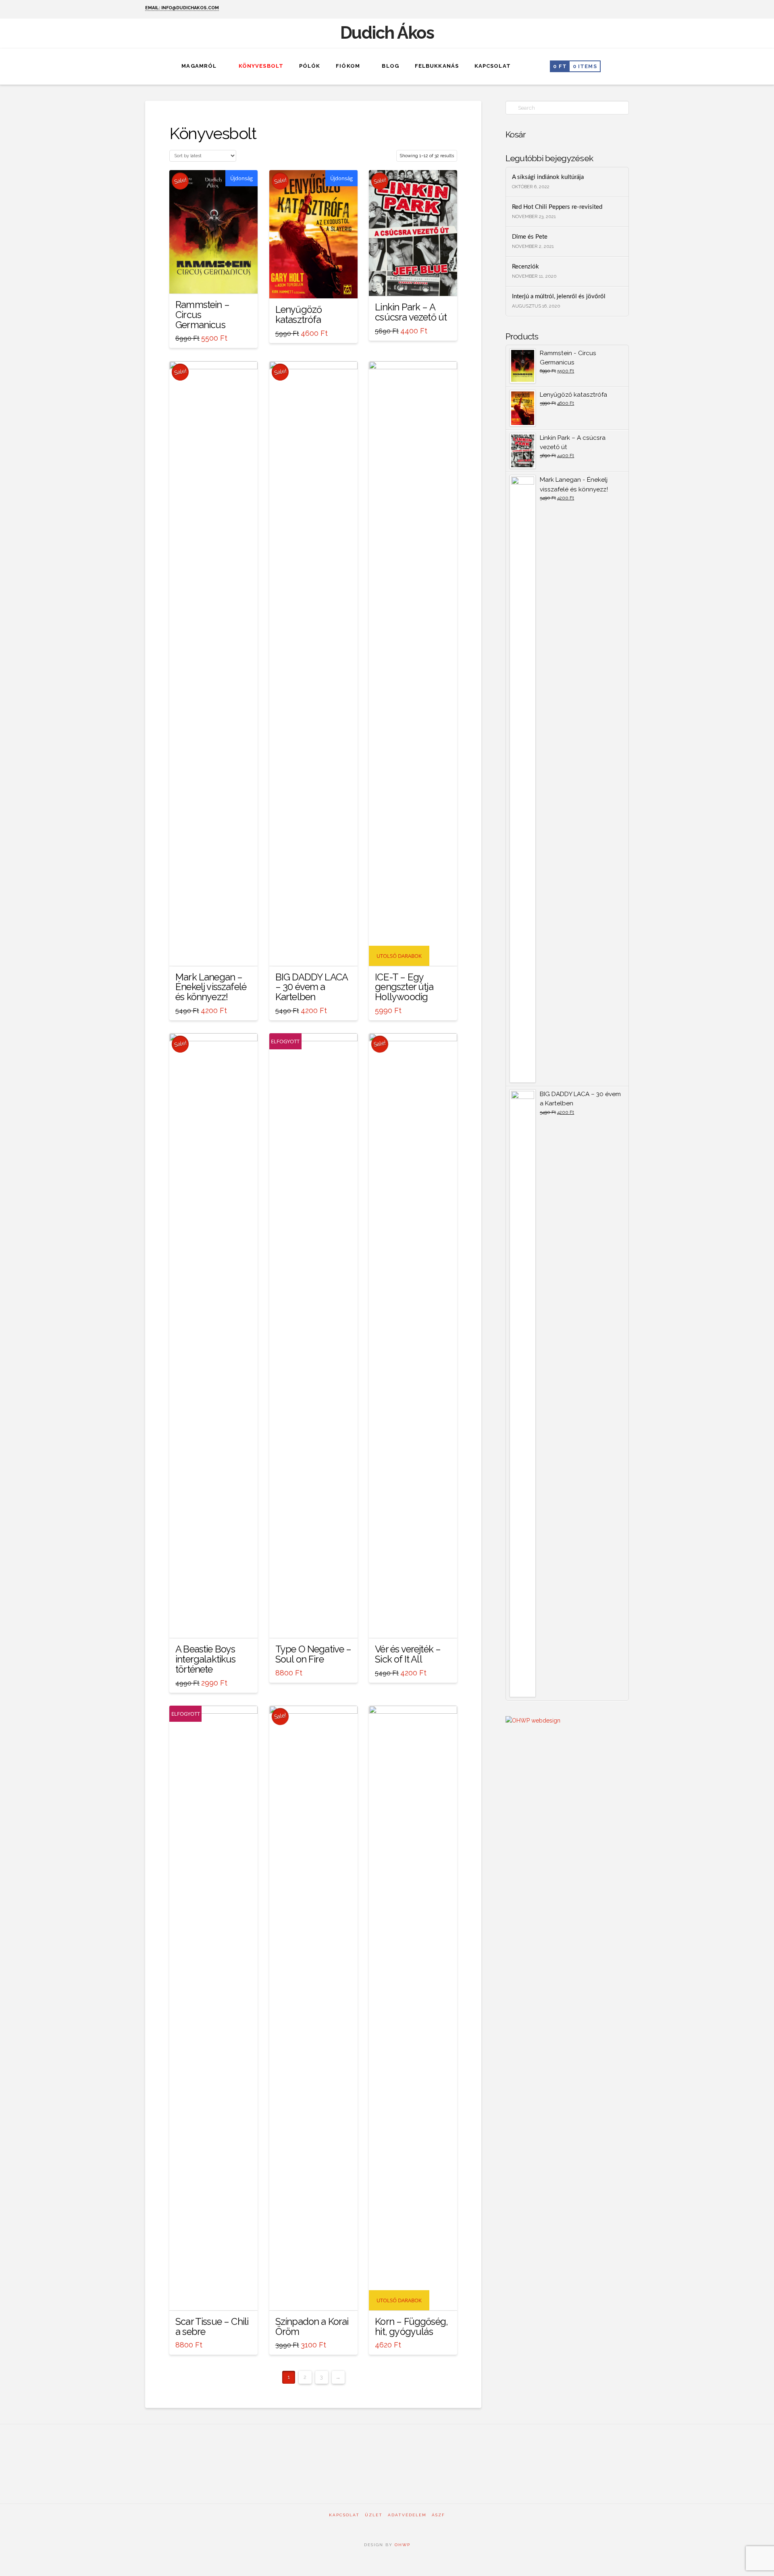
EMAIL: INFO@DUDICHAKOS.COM (182, 8)
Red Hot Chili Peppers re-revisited (557, 207)
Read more (313, 1625)
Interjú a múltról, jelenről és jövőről (559, 297)
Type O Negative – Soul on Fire (313, 1654)
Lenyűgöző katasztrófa (299, 315)
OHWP (402, 2545)
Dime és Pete (530, 237)
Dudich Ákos (387, 33)
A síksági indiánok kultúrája (548, 177)
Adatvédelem (407, 2515)
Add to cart (214, 280)
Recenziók (525, 267)
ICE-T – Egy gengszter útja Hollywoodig (404, 987)
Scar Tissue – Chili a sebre (212, 2327)
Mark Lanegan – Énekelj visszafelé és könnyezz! (211, 987)
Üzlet (374, 2515)
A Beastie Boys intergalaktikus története (206, 1659)
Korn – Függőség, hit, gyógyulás (411, 2327)
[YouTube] (625, 9)
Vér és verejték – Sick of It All (408, 1654)
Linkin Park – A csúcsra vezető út (411, 312)
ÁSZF (438, 2515)
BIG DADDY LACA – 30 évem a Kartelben (311, 987)
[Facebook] (615, 9)
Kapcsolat (344, 2515)
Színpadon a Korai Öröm (312, 2327)
